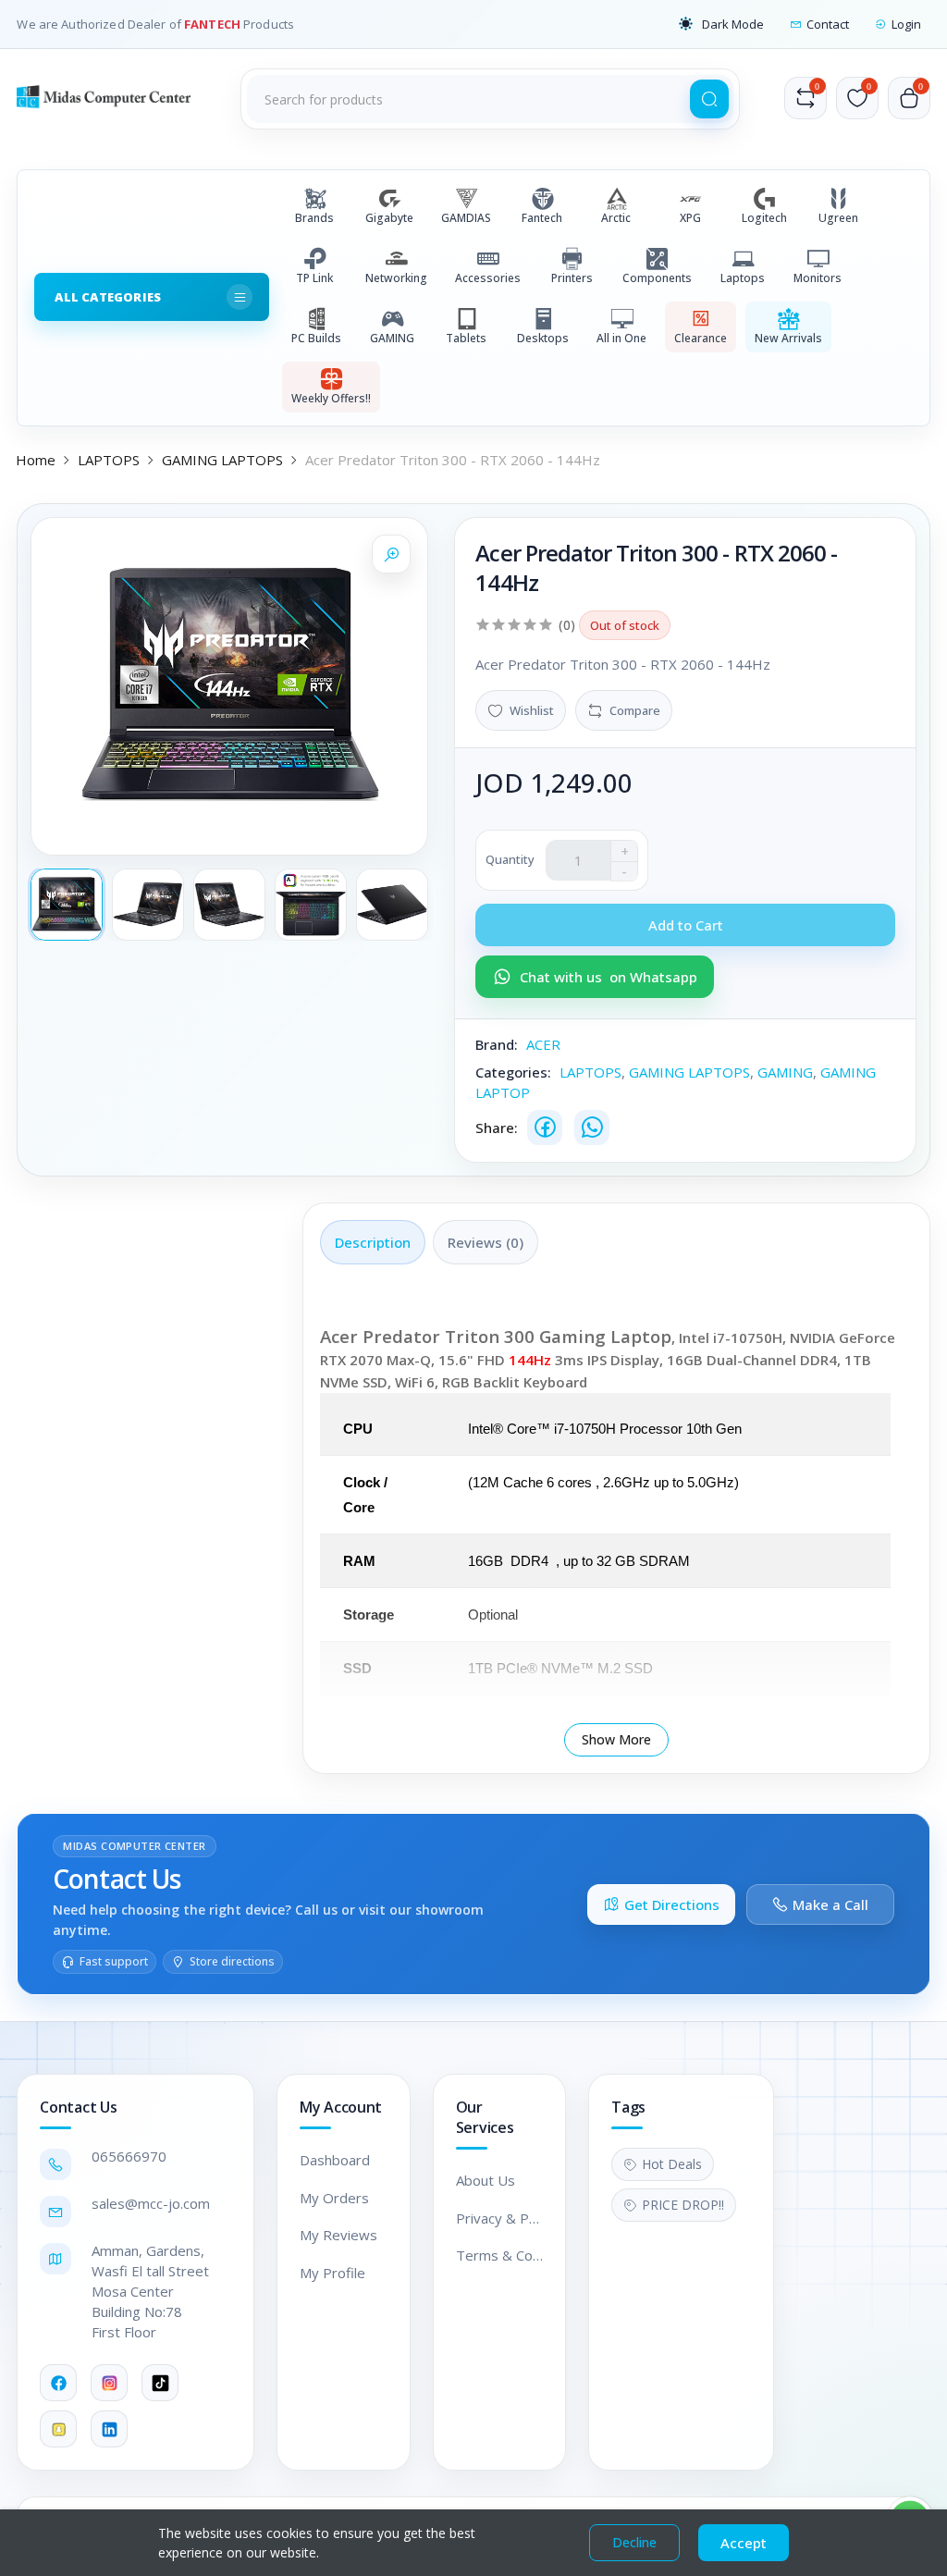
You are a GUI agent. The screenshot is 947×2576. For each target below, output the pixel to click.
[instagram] (109, 2383)
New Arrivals (788, 338)
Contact (828, 24)
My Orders (334, 2198)
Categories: (513, 1072)
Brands (314, 218)
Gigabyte (389, 218)
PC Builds (316, 338)
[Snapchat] (58, 2429)
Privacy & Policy (500, 2218)
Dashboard (335, 2160)
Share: (497, 1128)
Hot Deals (672, 2164)
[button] (721, 24)
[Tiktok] (160, 2383)
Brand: (497, 1044)
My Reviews (338, 2235)
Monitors (818, 278)
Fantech (542, 218)
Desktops (543, 338)
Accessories (488, 278)
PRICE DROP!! (683, 2205)
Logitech (764, 218)
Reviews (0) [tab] (486, 1242)
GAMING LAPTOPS (222, 460)
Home (36, 460)
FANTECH (214, 24)
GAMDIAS (466, 218)
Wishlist (532, 710)
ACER (543, 1044)
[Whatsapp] (592, 1128)
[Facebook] (545, 1128)
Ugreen (838, 218)
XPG (690, 218)
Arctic (616, 218)
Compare (635, 710)
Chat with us (609, 977)
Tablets (466, 338)
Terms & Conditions (500, 2255)
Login (906, 24)
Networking (396, 278)
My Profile (332, 2273)
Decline (634, 2542)
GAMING (392, 338)
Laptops (743, 278)
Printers (572, 278)
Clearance (701, 338)
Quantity (510, 859)
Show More (616, 1739)
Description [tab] (373, 1242)
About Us (486, 2180)
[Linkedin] (109, 2429)
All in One (621, 338)
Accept (744, 2543)
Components (657, 278)
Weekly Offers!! (331, 398)
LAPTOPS (109, 460)
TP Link (314, 278)
